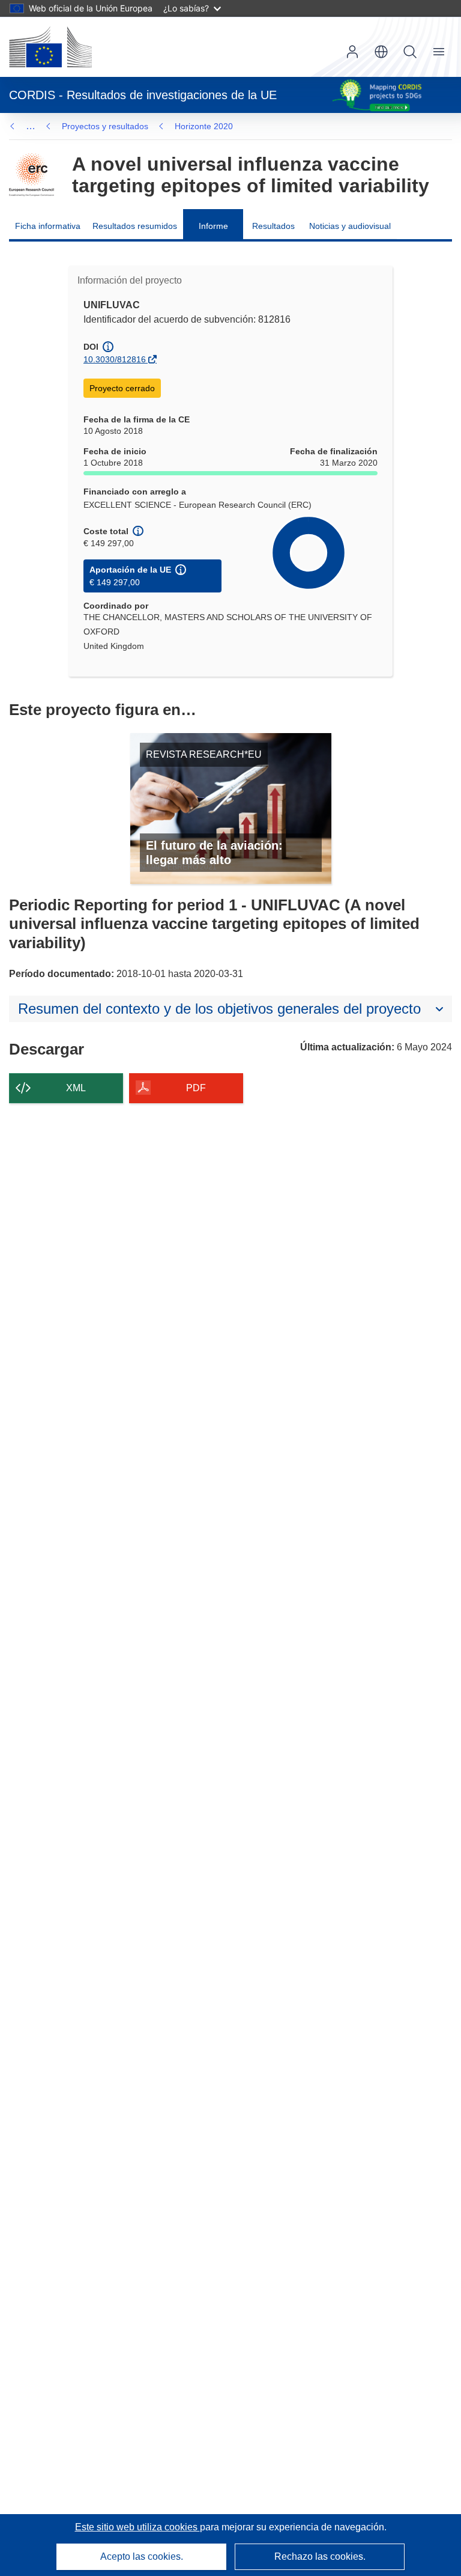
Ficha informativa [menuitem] (48, 226)
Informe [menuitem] (213, 226)
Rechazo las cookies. (320, 2556)
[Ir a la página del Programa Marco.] (32, 175)
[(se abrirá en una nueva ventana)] (50, 47)
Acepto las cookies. (142, 2556)
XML (76, 1088)
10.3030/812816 (115, 359)
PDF (196, 1088)
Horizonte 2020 (204, 126)
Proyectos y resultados (105, 126)
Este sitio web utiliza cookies (137, 2527)
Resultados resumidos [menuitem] (135, 226)
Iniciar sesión (352, 52)
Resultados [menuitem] (273, 226)
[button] (381, 52)
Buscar (410, 52)
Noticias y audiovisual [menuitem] (350, 226)
